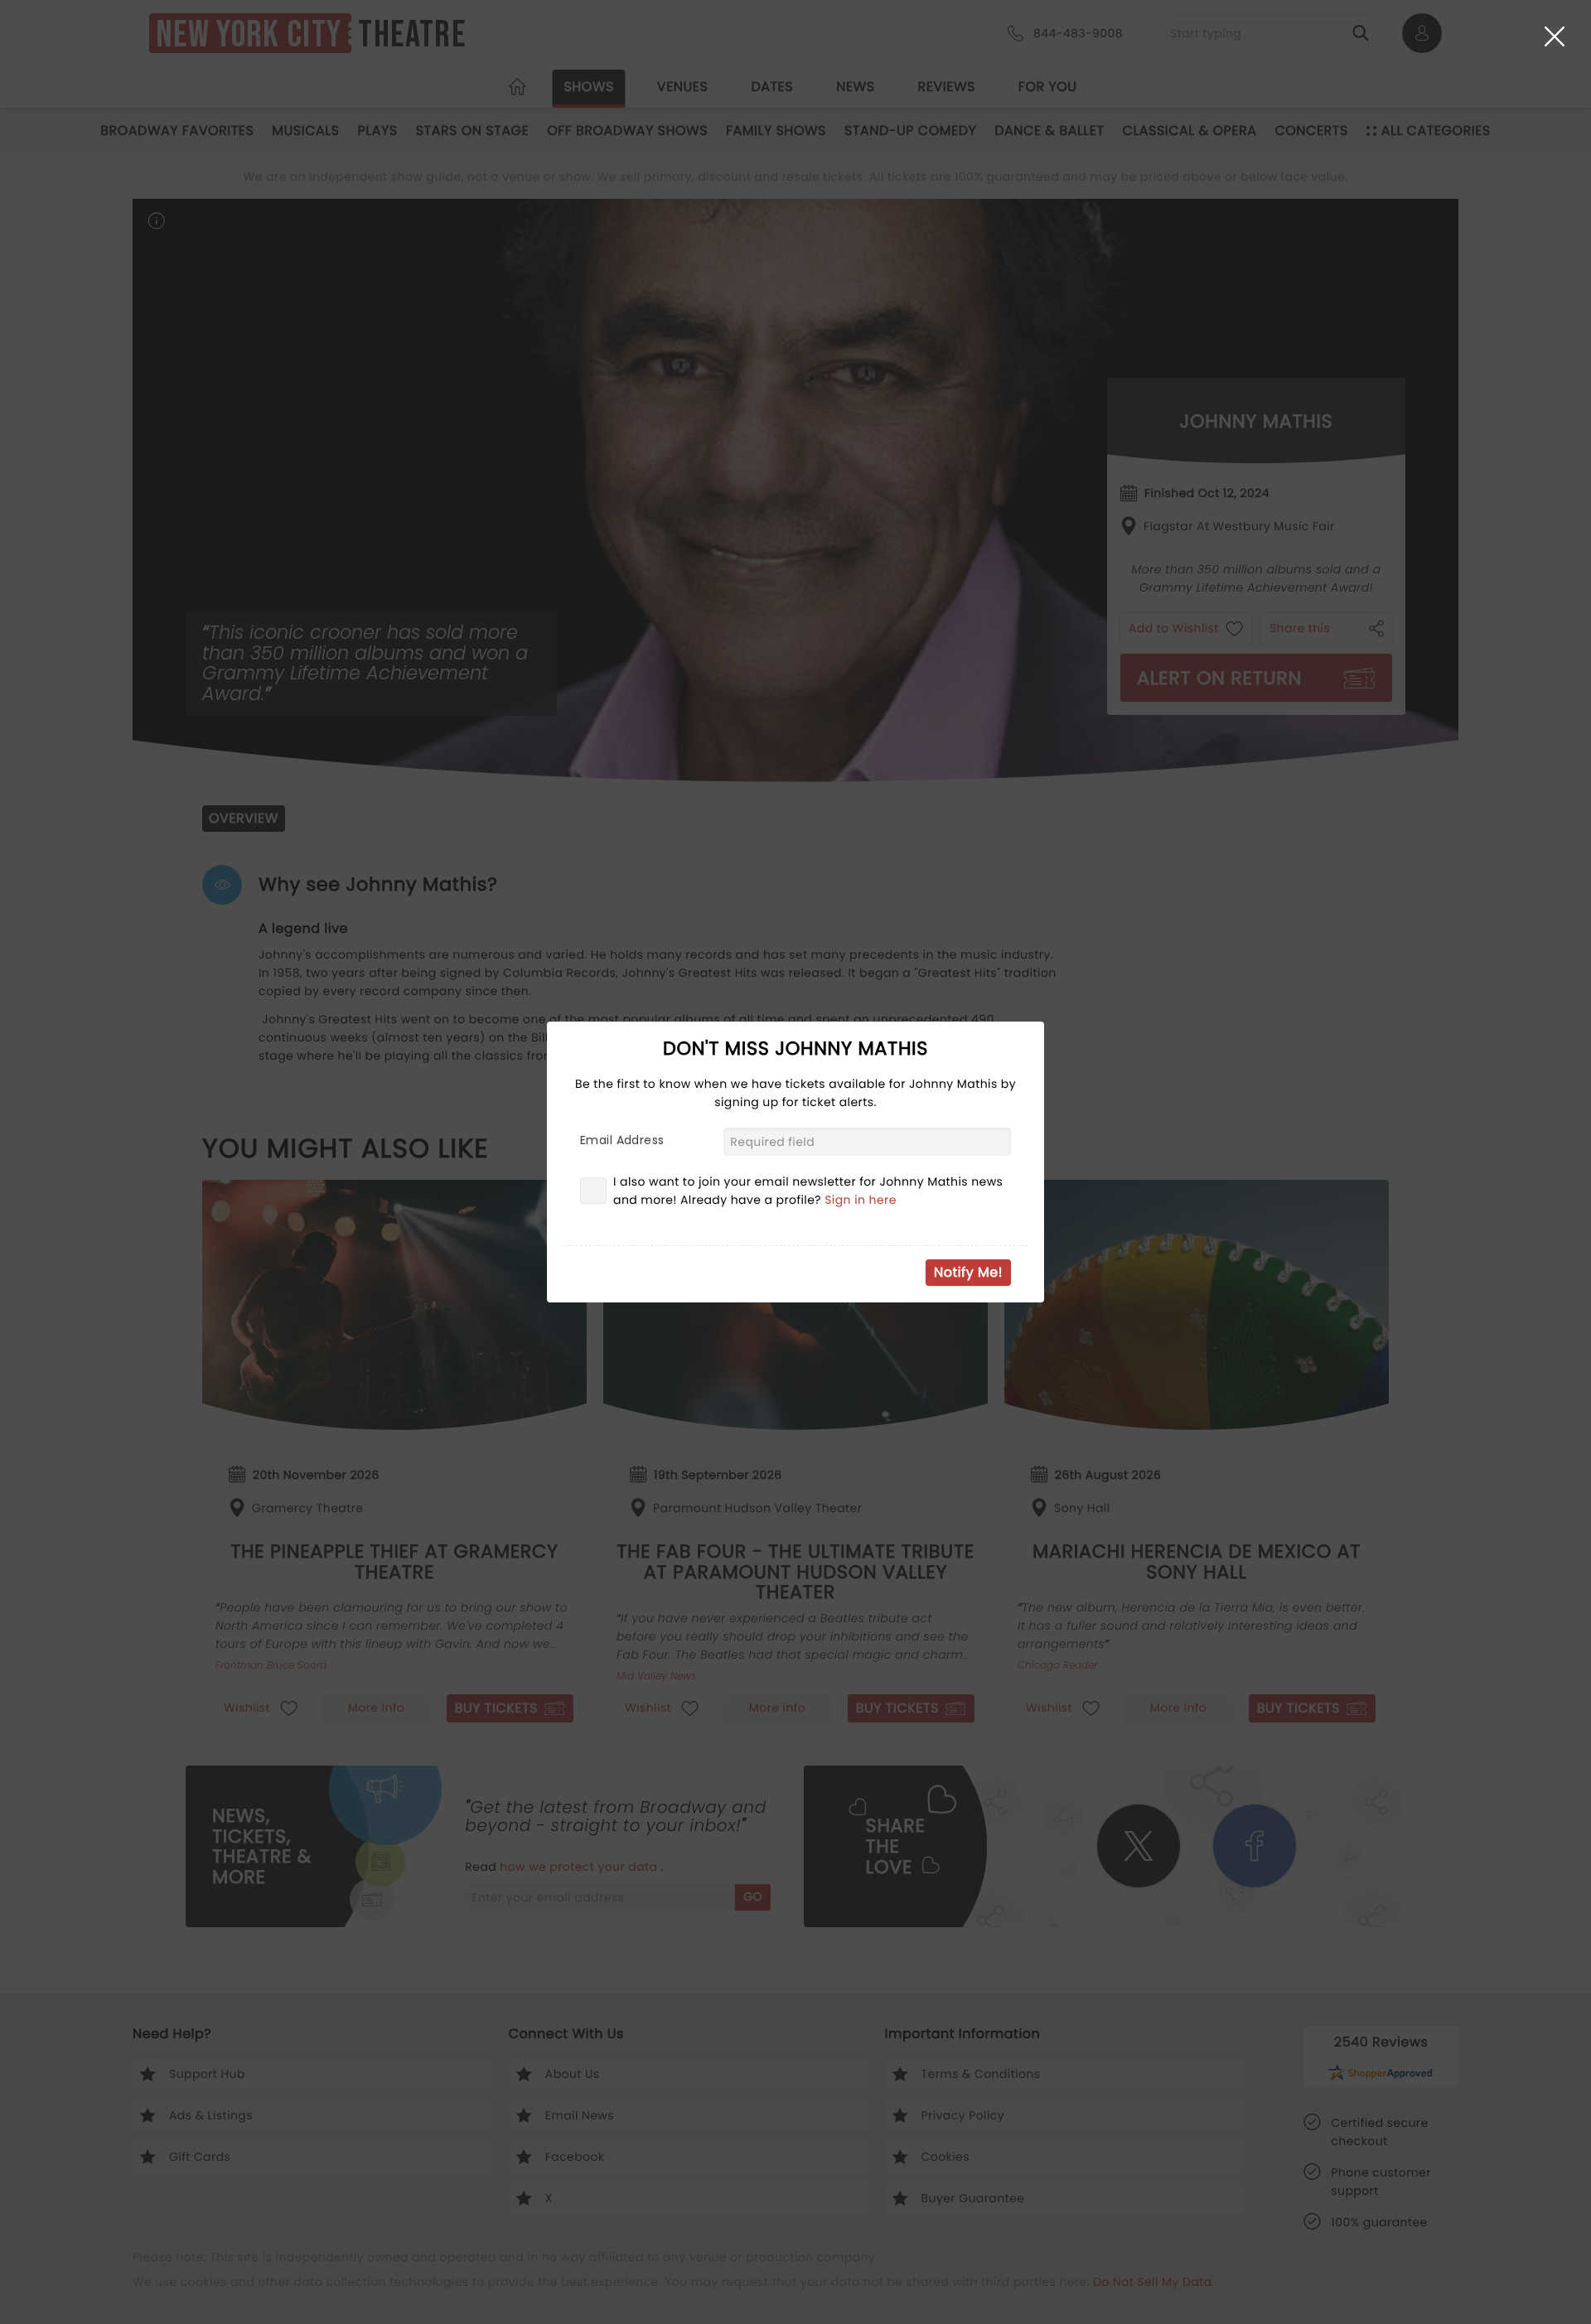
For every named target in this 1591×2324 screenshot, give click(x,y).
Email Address (622, 1140)
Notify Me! (968, 1272)
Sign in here (861, 1200)
